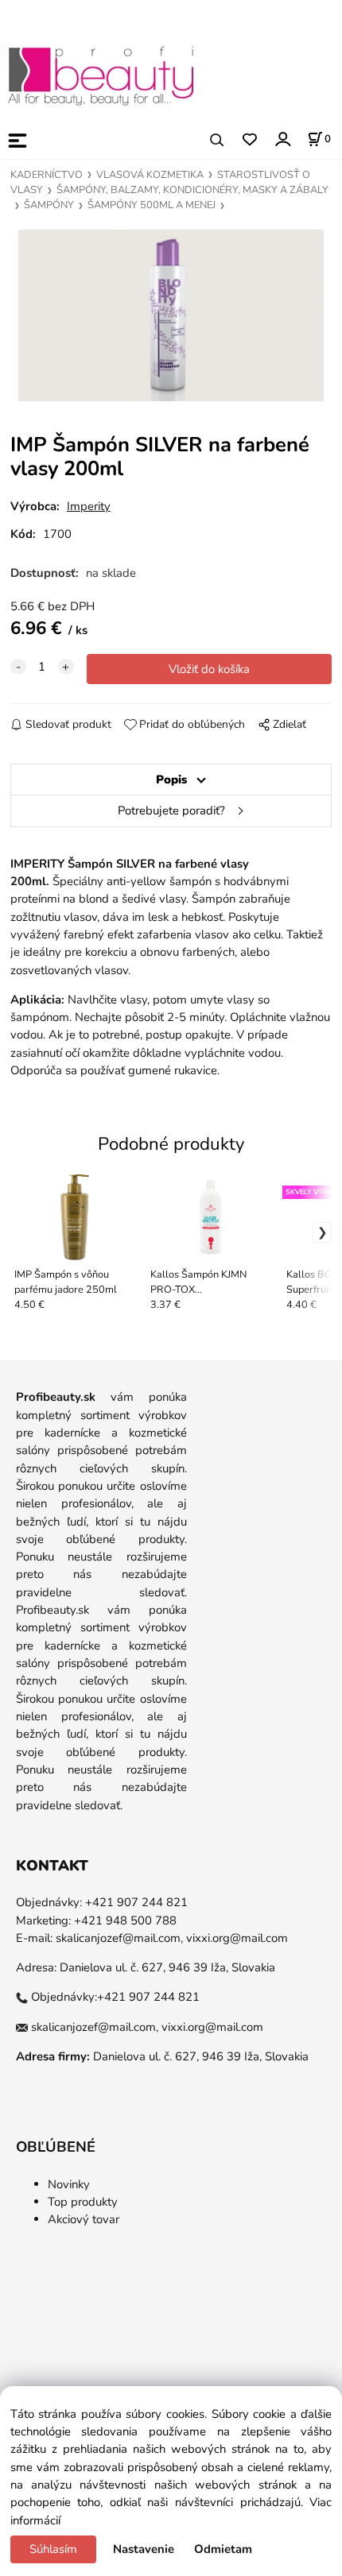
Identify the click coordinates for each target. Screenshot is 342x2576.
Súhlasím (53, 2549)
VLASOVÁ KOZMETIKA (150, 175)
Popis (171, 779)
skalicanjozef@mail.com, (119, 1938)
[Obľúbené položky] (249, 140)
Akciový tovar (84, 2219)
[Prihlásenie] (282, 139)
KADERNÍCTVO (47, 175)
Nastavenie (144, 2549)
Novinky (69, 2184)
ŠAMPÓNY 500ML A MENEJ (152, 205)
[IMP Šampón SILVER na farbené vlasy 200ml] (171, 315)
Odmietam (223, 2549)
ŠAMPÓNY (49, 205)
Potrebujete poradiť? (171, 810)
